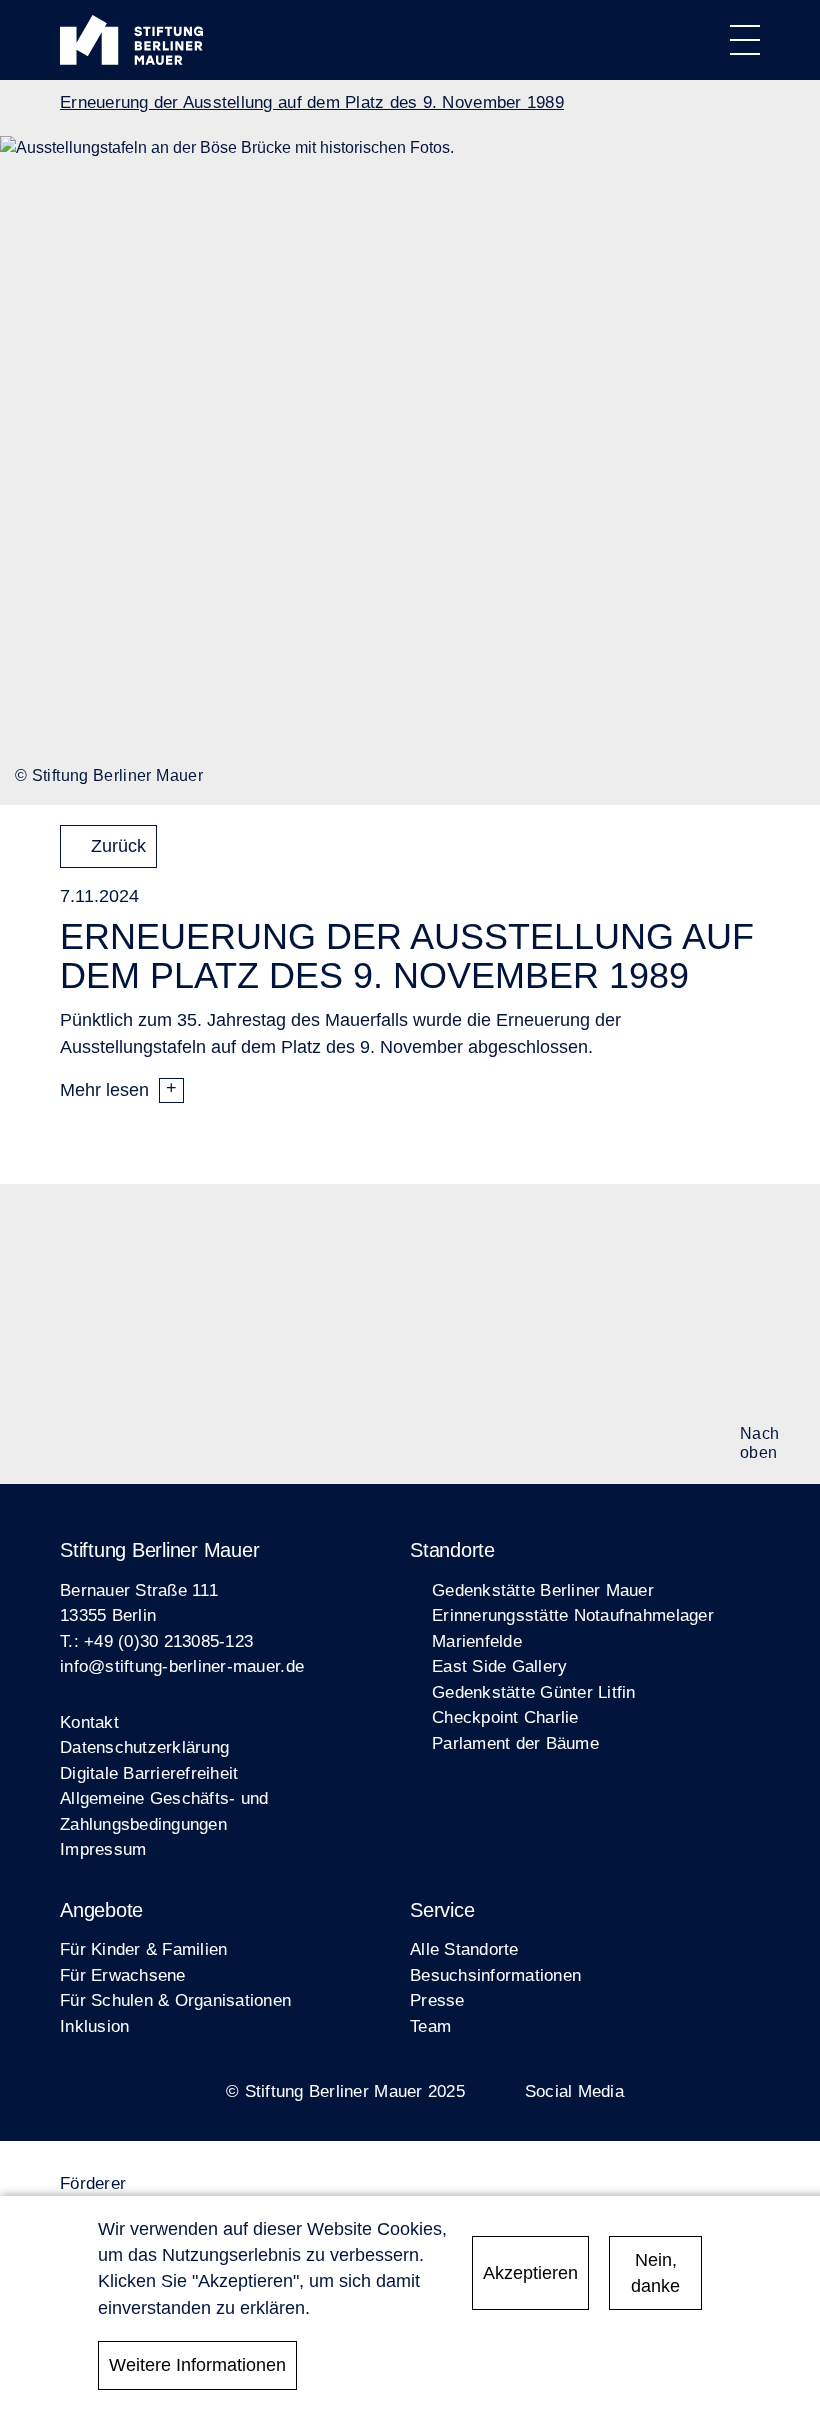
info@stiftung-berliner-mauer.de (182, 1666)
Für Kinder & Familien (143, 1949)
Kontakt (89, 1722)
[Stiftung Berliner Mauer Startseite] (131, 59)
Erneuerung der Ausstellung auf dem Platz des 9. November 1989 (312, 102)
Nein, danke (655, 2273)
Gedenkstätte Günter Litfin (534, 1692)
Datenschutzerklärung (144, 1747)
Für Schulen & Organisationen (175, 2000)
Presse (437, 2000)
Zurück (118, 846)
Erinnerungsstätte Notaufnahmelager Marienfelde (573, 1628)
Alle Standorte (464, 1949)
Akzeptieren (530, 2273)
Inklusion (94, 2026)
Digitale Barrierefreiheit (149, 1773)
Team (430, 2026)
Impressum (103, 1849)
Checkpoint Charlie (505, 1717)
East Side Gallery (499, 1666)
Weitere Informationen (197, 2365)
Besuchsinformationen (495, 1975)
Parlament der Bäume (515, 1743)
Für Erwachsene (123, 1975)
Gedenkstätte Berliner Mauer (543, 1590)
